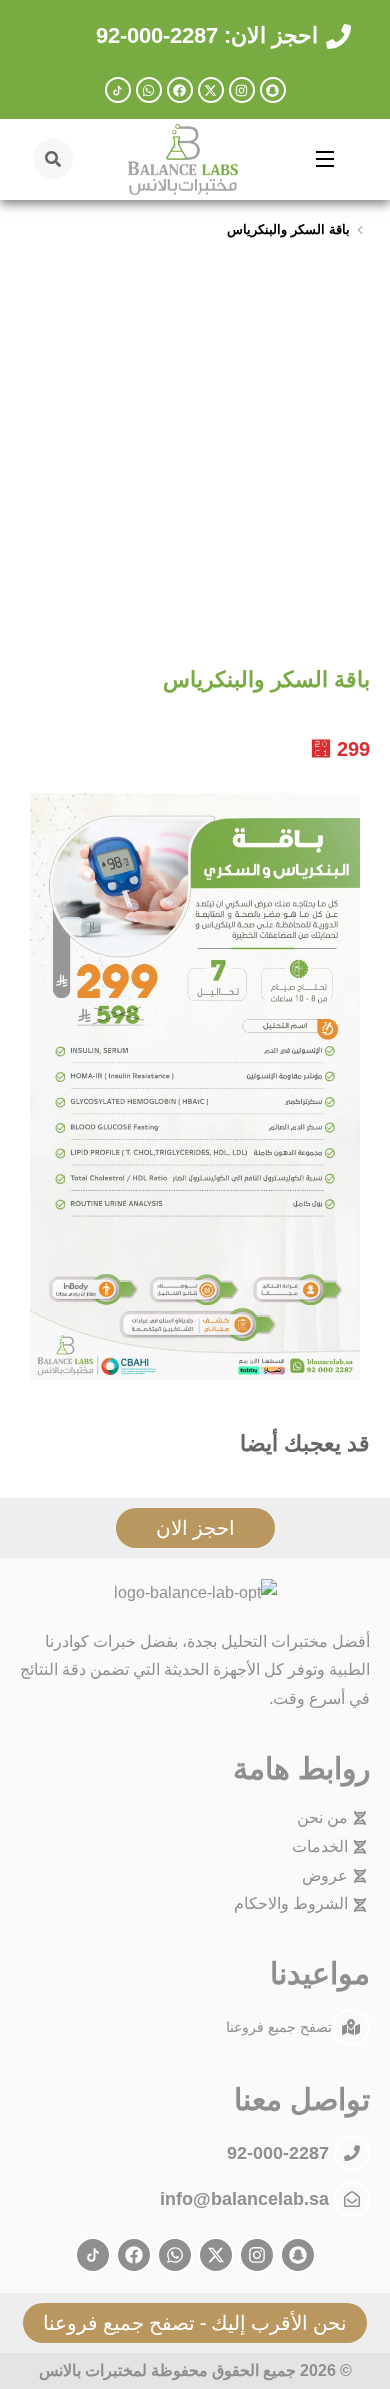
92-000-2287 (280, 2153)
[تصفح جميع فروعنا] (351, 2027)
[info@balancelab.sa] (352, 2199)
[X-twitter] (211, 90)
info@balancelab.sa (244, 2199)
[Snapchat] (273, 90)
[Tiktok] (118, 90)
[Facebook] (180, 90)
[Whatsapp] (149, 90)
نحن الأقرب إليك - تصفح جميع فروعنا (195, 2322)
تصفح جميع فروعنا (279, 2027)
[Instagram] (242, 90)
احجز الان (195, 1527)
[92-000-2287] (352, 2153)
